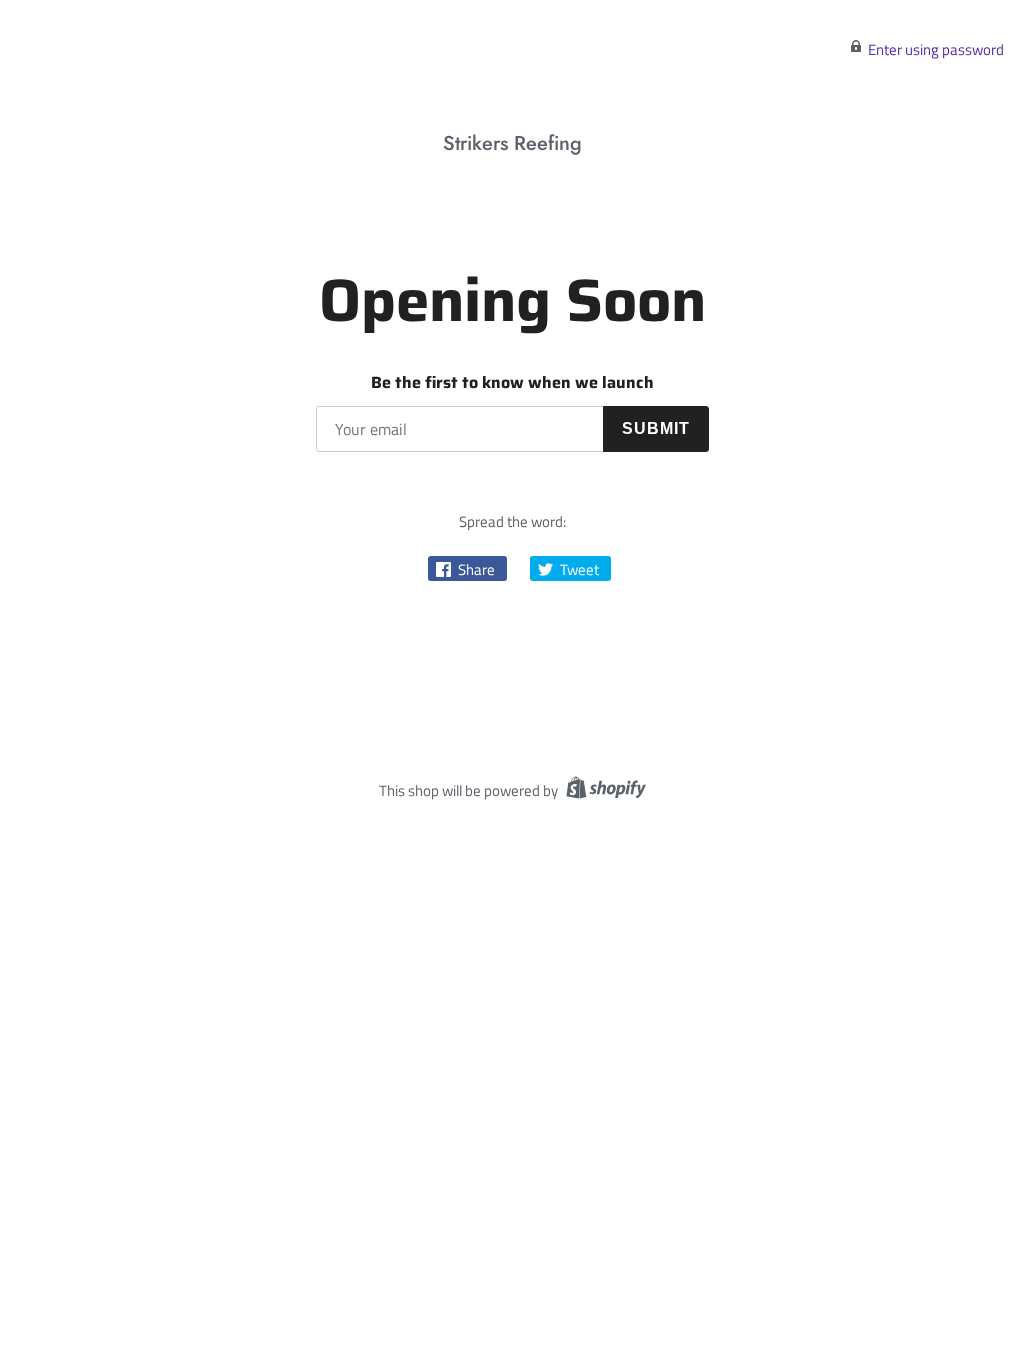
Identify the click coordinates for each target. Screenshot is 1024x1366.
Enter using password (936, 49)
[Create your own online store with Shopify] (603, 790)
